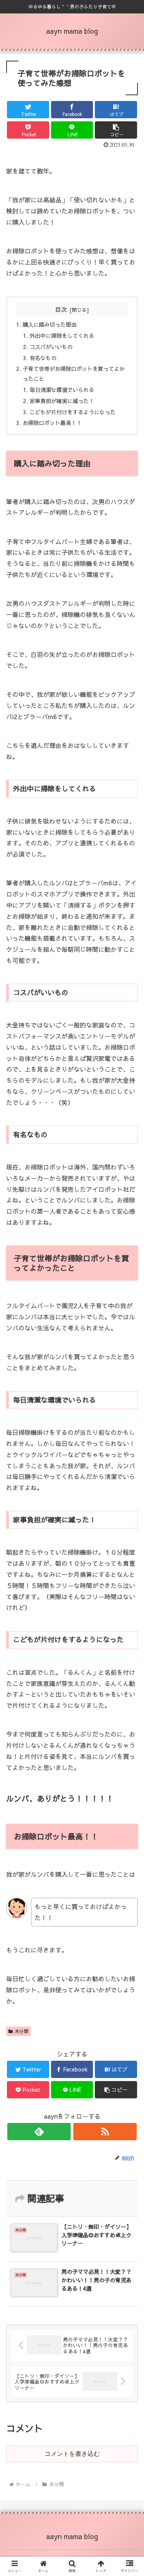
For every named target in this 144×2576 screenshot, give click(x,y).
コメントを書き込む (72, 2454)
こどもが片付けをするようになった (73, 412)
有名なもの (43, 358)
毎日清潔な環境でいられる (62, 390)
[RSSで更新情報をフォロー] (105, 2132)
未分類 (22, 2031)
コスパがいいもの (51, 347)
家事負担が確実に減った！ (62, 401)
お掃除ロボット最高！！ (52, 423)
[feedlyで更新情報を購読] (39, 2132)
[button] (129, 1406)
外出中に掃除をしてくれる (62, 336)
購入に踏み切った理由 (50, 324)
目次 (61, 309)
